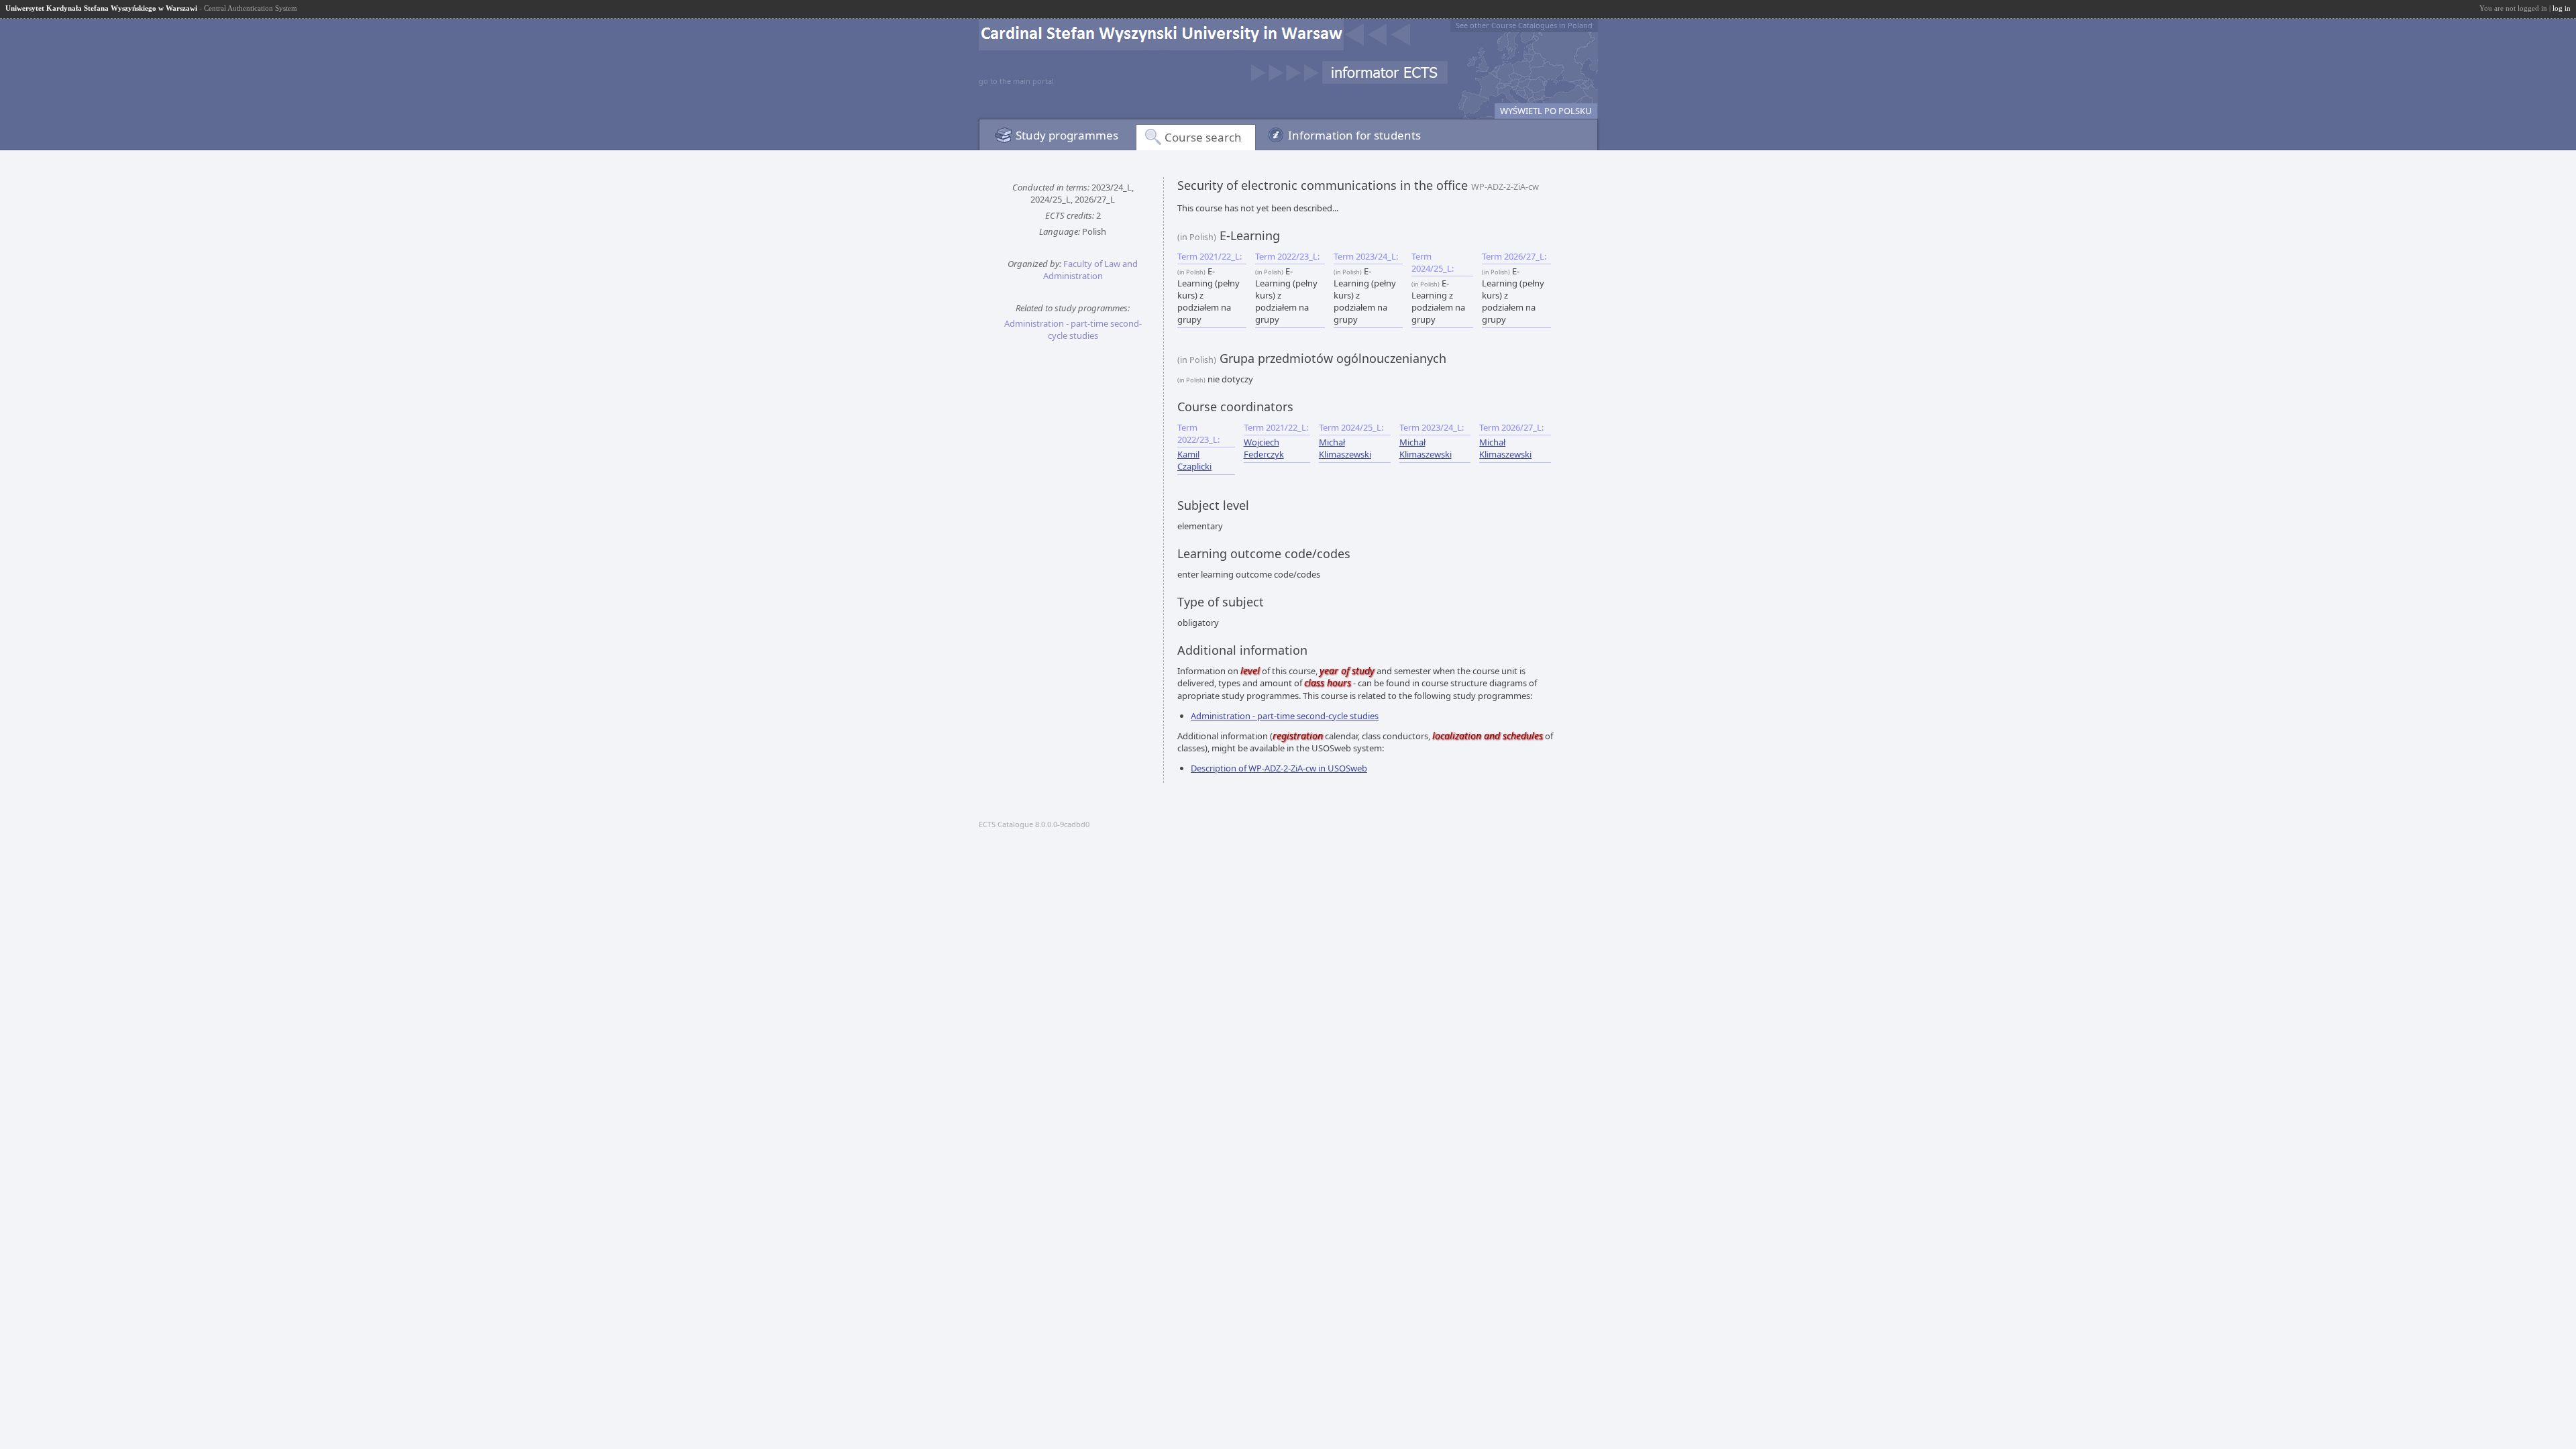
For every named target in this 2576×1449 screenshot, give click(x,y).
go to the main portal (1016, 81)
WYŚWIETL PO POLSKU (1546, 111)
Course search (1203, 137)
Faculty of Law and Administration (1091, 270)
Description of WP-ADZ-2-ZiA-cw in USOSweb (1279, 768)
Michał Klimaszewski (1345, 448)
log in (2562, 8)
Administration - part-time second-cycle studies (1073, 329)
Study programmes (1067, 135)
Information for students (1354, 135)
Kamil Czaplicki (1194, 460)
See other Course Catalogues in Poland (1524, 25)
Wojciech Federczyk (1264, 448)
